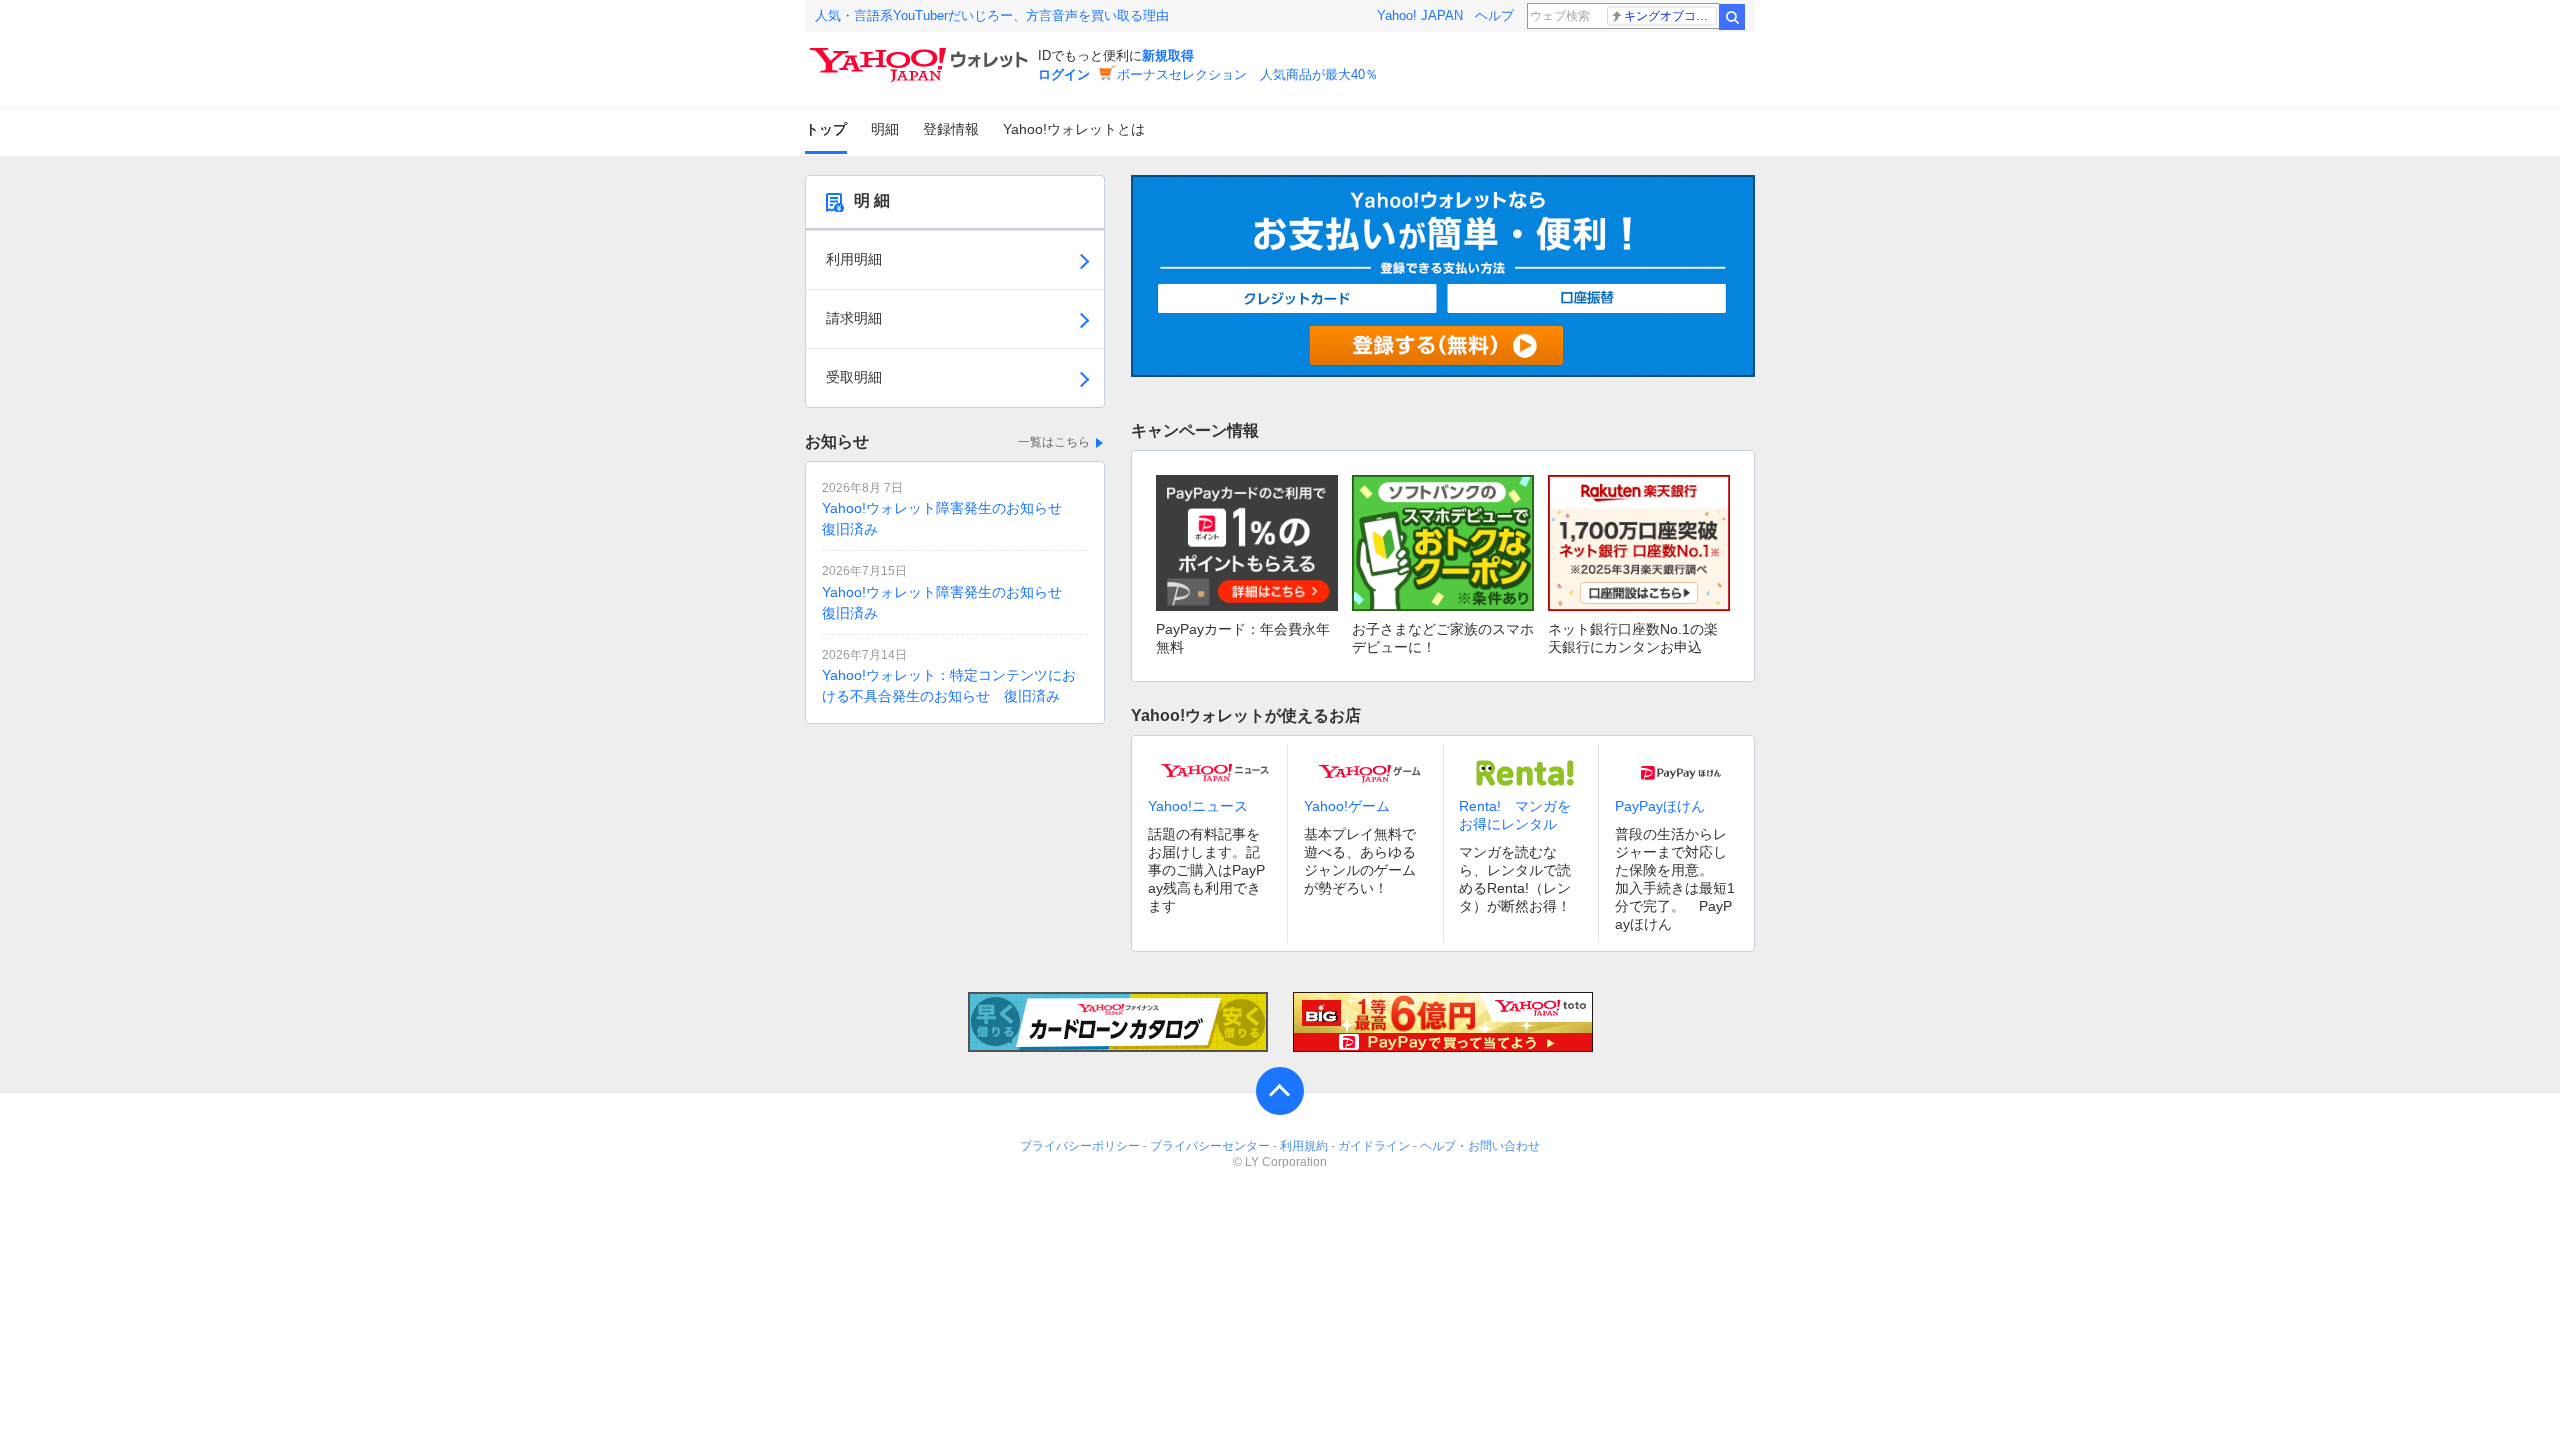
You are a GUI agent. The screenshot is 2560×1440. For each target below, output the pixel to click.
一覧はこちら (1054, 442)
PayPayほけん (1660, 806)
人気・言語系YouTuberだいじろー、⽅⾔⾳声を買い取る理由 (992, 15)
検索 (1732, 17)
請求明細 (854, 318)
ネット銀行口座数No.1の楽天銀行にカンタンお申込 (1633, 638)
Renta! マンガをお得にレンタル (1515, 815)
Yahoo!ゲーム (1347, 806)
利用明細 (854, 259)
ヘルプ (1494, 15)
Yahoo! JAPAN (1420, 15)
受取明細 (854, 377)
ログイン (1064, 74)
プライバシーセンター (1210, 1146)
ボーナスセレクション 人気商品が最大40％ (1247, 74)
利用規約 (1304, 1146)
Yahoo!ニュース (1198, 806)
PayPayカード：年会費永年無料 (1243, 638)
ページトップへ (1280, 1091)
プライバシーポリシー (1080, 1146)
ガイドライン (1374, 1146)
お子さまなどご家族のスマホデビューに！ (1443, 638)
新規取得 (1168, 55)
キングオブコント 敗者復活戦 (1670, 16)
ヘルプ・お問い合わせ (1480, 1146)
